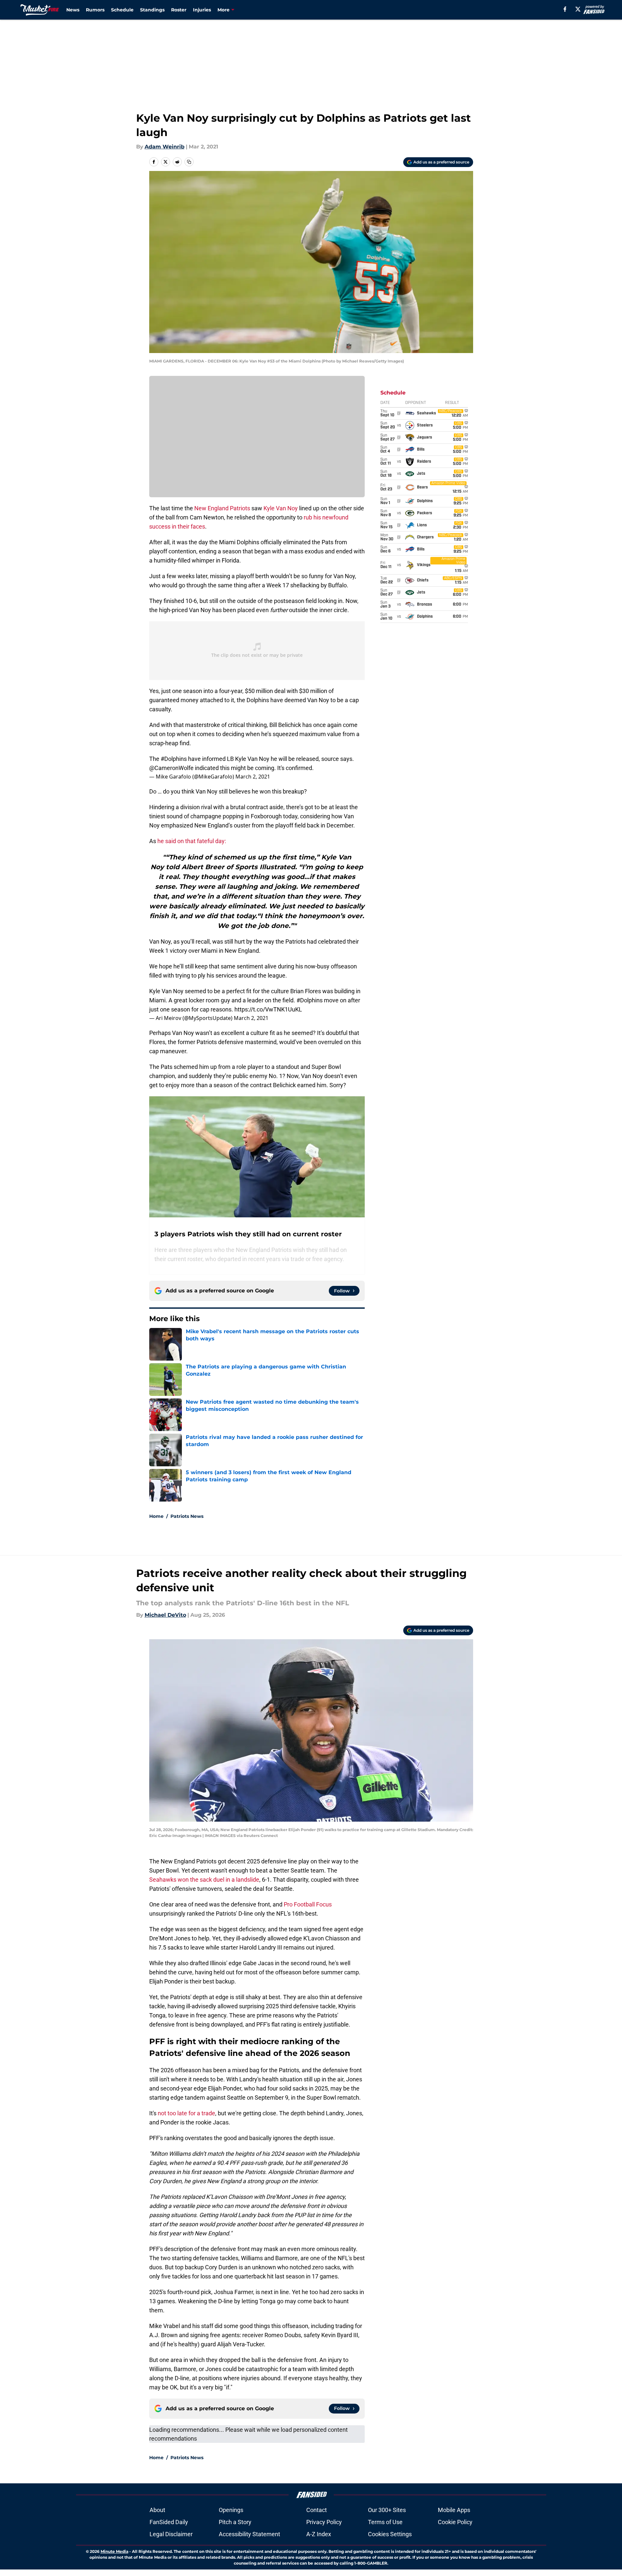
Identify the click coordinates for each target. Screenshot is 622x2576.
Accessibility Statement (249, 2534)
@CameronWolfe (171, 768)
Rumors (95, 10)
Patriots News (187, 1516)
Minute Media (114, 2551)
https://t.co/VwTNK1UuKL (268, 1009)
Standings (152, 10)
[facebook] (565, 9)
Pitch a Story (235, 2522)
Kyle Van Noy (281, 508)
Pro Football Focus (308, 1904)
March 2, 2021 (253, 777)
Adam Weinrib (165, 147)
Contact (317, 2510)
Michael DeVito (165, 1615)
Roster (179, 10)
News (73, 10)
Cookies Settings (390, 2534)
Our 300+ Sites (387, 2510)
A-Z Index (319, 2534)
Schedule (122, 10)
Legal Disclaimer (171, 2534)
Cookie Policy (455, 2522)
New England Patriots (222, 508)
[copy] (189, 162)
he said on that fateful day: (192, 841)
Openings (231, 2510)
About (157, 2510)
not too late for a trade (186, 2113)
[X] (578, 9)
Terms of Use (385, 2522)
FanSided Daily (169, 2522)
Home (156, 1516)
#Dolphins (174, 759)
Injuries (202, 10)
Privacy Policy (324, 2522)
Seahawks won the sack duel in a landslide (204, 1880)
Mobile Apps (454, 2510)
